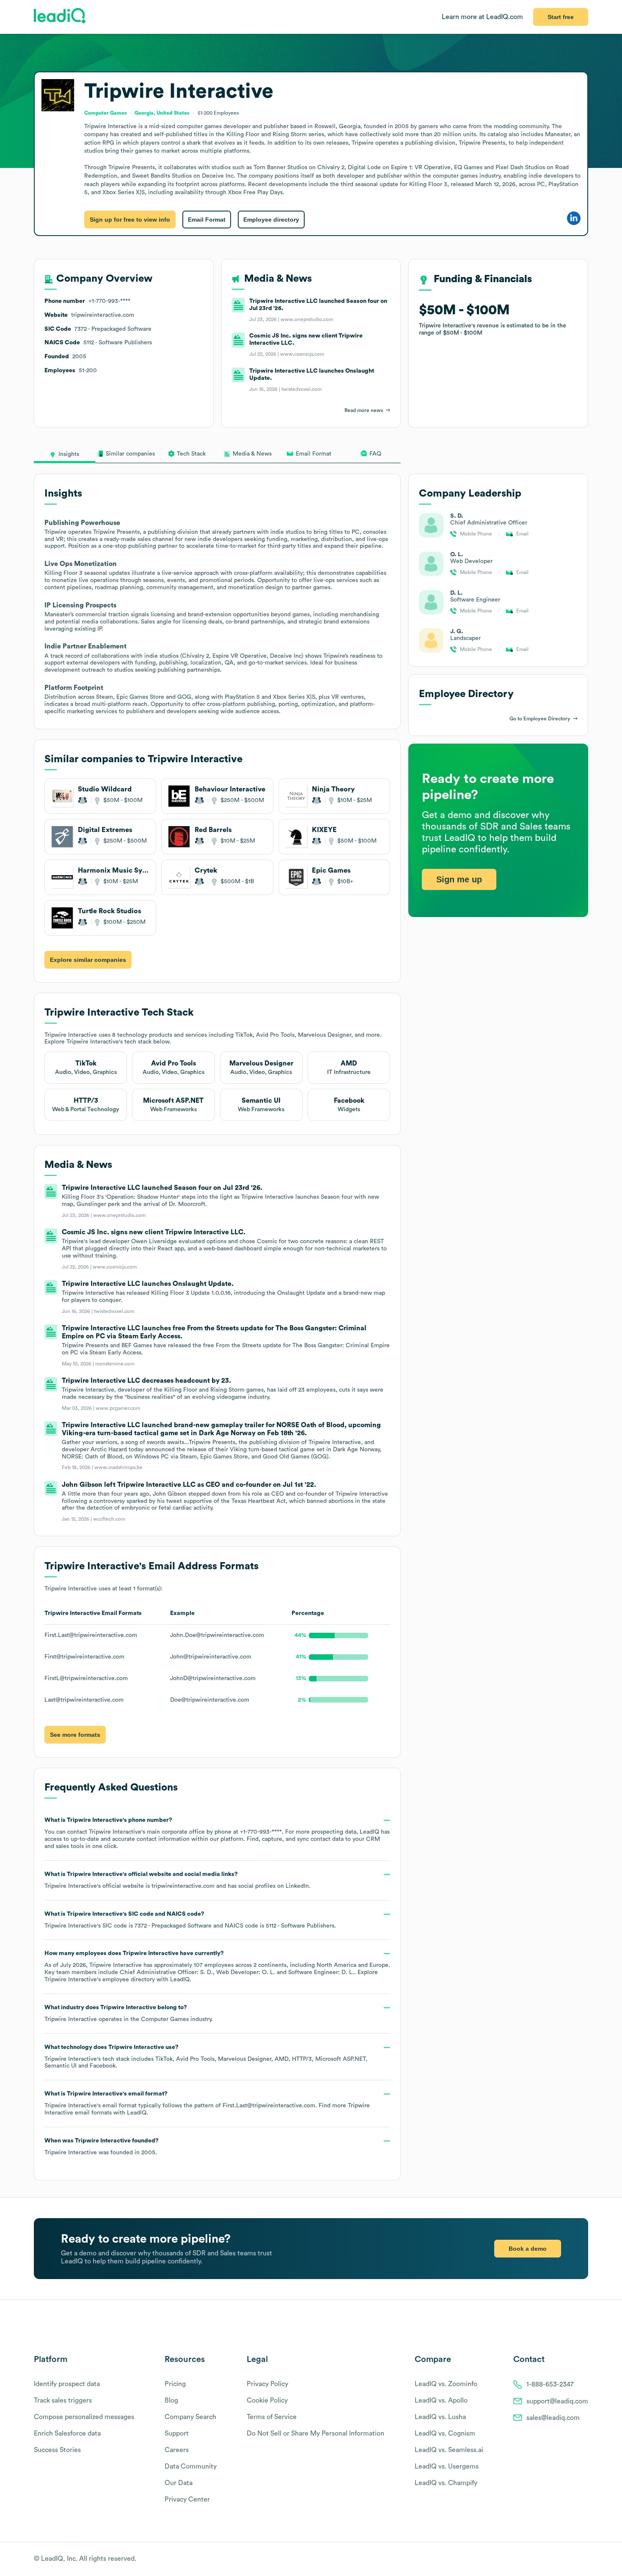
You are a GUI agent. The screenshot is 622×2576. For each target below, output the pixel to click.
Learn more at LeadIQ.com (482, 17)
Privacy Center (187, 2499)
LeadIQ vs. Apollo (441, 2400)
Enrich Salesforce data (67, 2433)
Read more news (364, 410)
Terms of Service (272, 2417)
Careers (177, 2450)
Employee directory (271, 220)
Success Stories (57, 2450)
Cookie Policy (267, 2400)
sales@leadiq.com (553, 2418)
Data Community (191, 2466)
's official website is (178, 1880)
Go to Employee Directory (540, 719)
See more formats (75, 1735)
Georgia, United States (162, 113)
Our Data (179, 2483)
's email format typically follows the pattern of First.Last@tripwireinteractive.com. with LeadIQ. (207, 2103)
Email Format (207, 220)
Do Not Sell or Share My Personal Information (315, 2433)
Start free (561, 17)
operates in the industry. (129, 2013)
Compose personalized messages (84, 2417)
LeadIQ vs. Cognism (445, 2433)
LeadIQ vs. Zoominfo (446, 2384)
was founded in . (102, 2147)
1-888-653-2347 (550, 2384)
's (190, 1920)
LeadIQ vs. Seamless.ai (449, 2450)
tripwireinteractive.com (183, 1886)
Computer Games (165, 2019)
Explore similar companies (88, 960)
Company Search (190, 2417)
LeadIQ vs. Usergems (447, 2466)
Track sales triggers (63, 2400)
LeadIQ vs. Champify (446, 2483)
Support (177, 2433)
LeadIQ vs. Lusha (440, 2417)
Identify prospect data (67, 2384)
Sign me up (459, 879)
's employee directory (100, 1980)
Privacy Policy (267, 2384)
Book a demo (528, 2249)
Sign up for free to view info (130, 220)
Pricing (175, 2384)
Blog (171, 2400)
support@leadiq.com (557, 2401)
